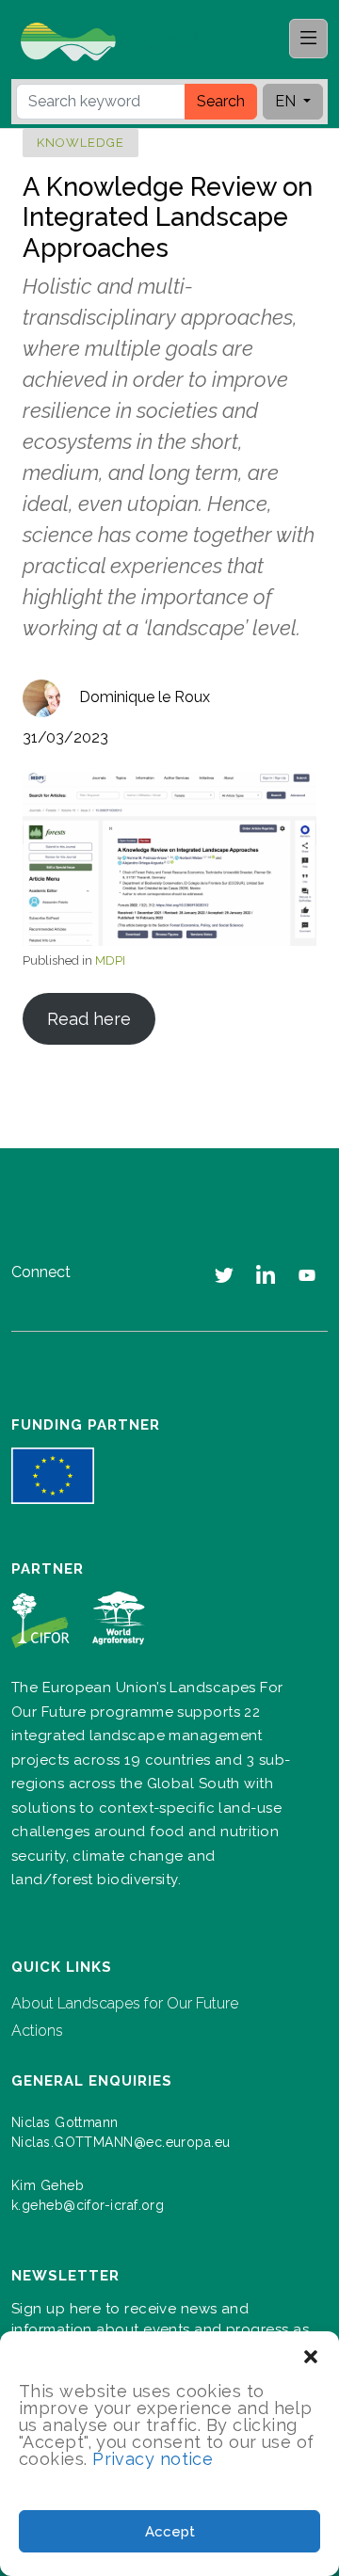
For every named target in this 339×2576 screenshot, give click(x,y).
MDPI (110, 960)
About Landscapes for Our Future (125, 2003)
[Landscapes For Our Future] (117, 40)
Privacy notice (153, 2459)
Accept (170, 2532)
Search (221, 101)
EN (287, 101)
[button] (311, 2355)
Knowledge (81, 143)
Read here (89, 1019)
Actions (37, 2031)
